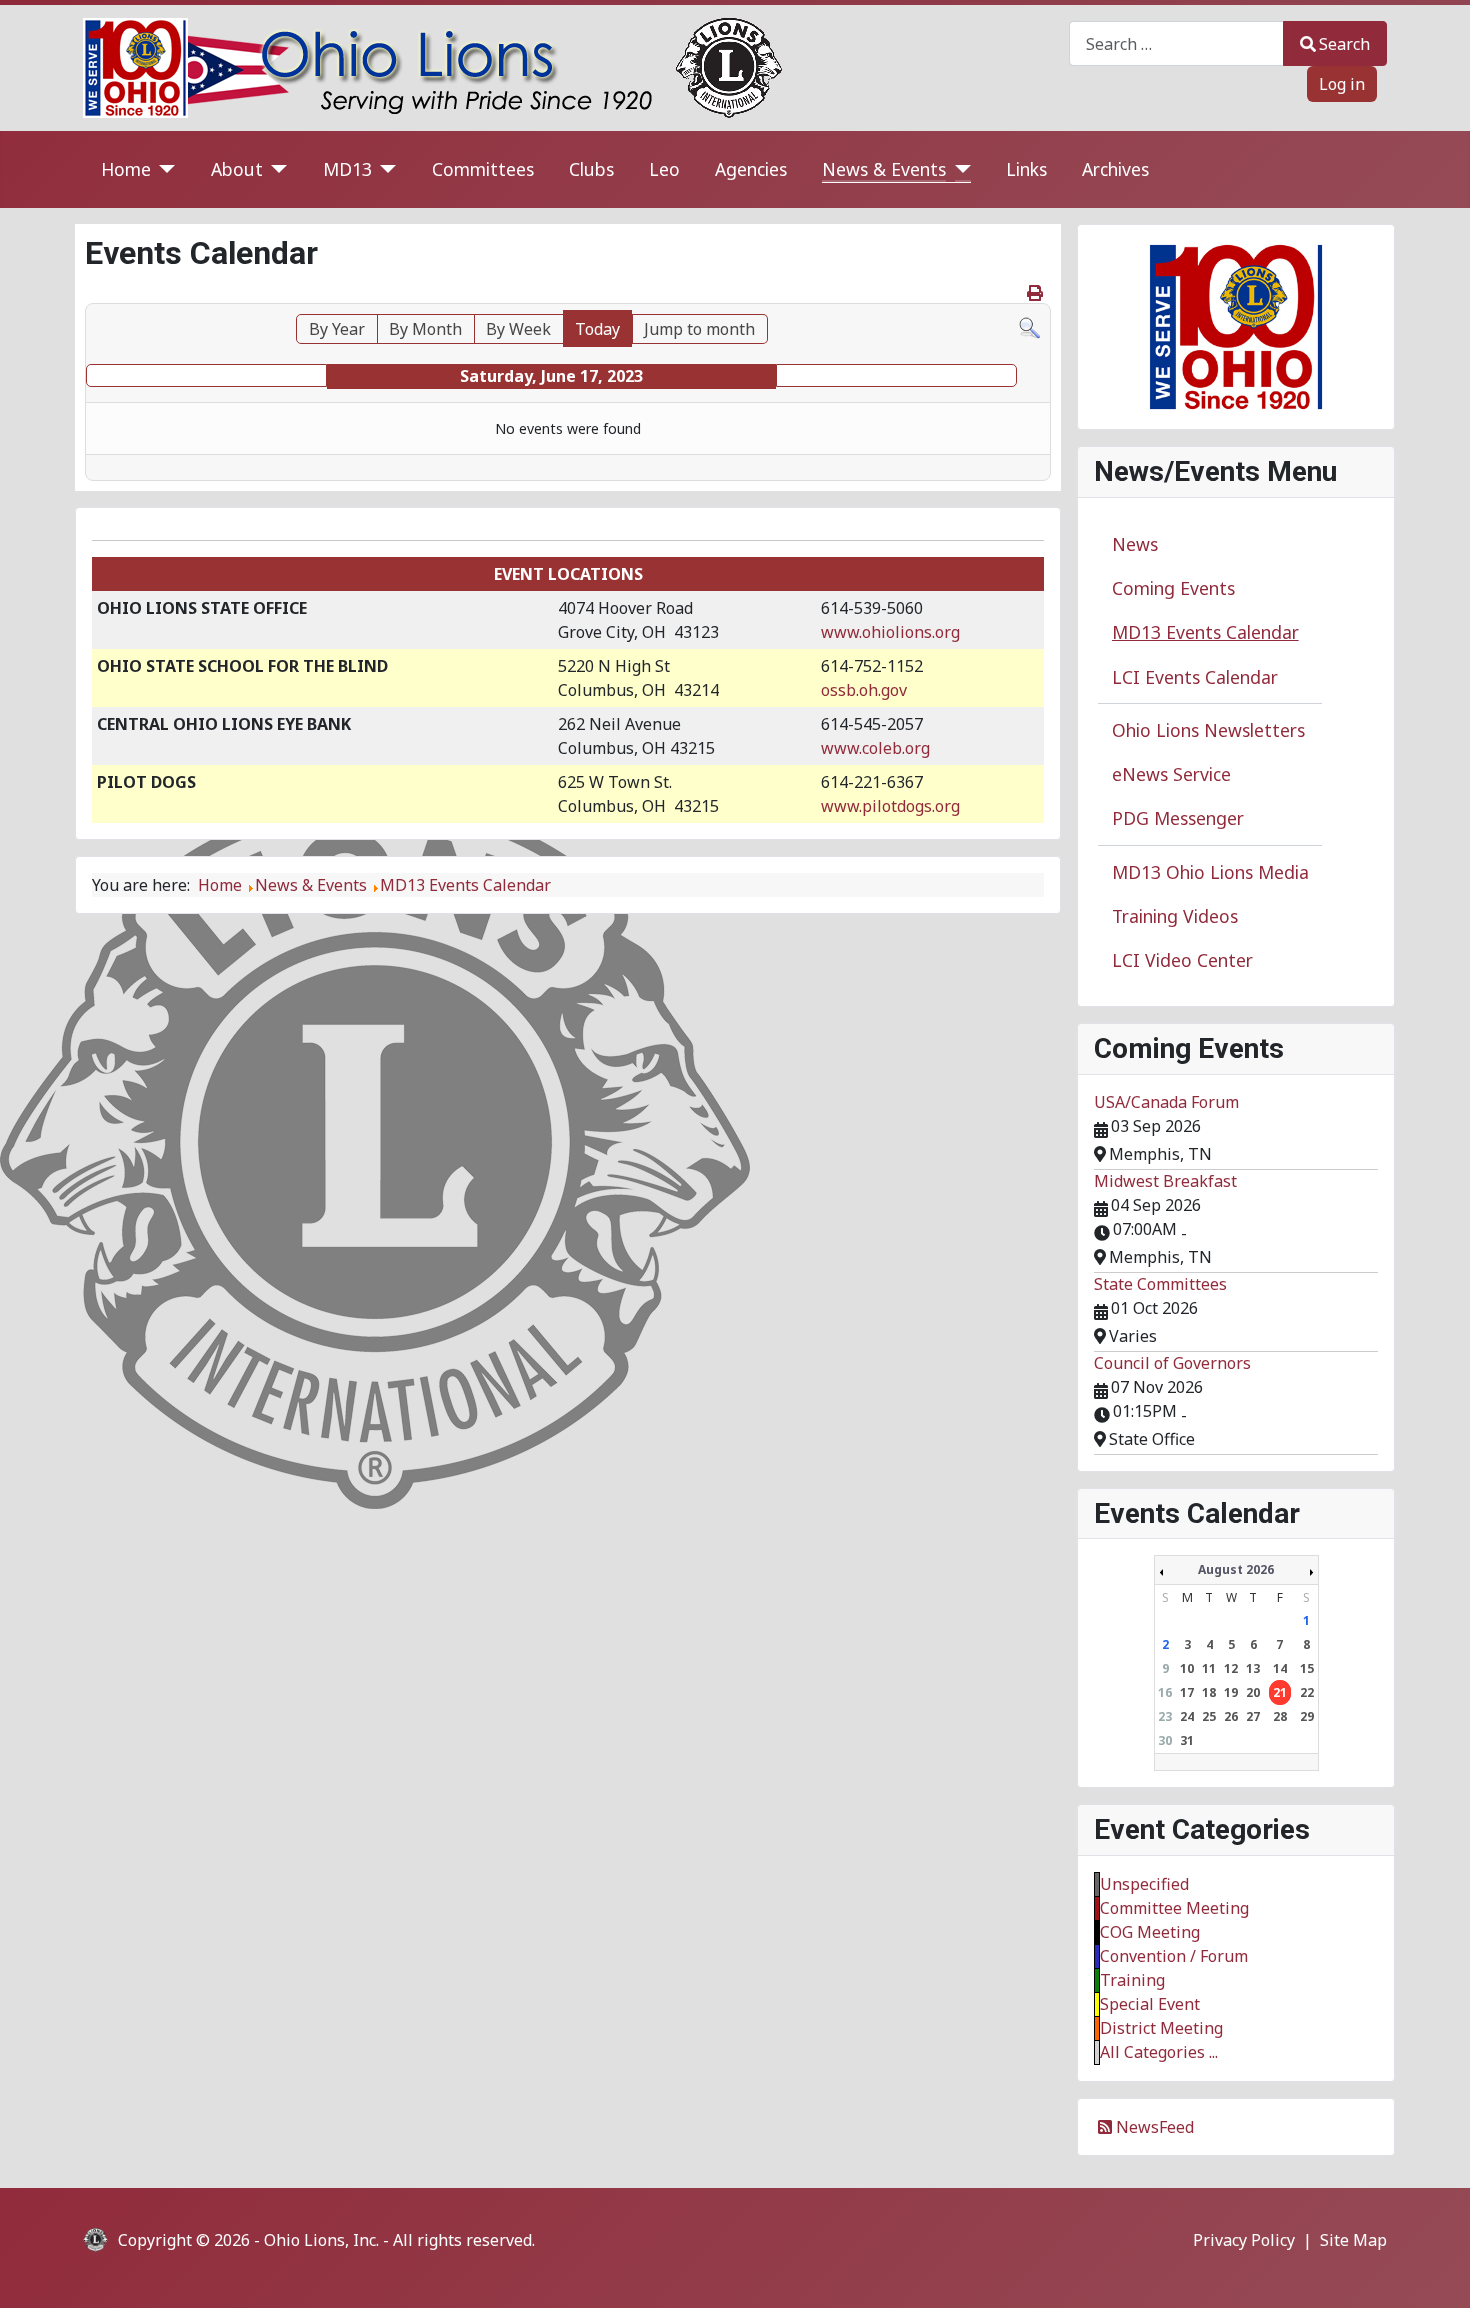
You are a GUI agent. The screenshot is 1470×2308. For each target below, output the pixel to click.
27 (1253, 1716)
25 (1209, 1716)
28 (1280, 1716)
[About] (275, 169)
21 (1280, 1692)
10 (1187, 1668)
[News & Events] (958, 169)
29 (1307, 1716)
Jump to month (699, 329)
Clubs (591, 169)
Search (1344, 44)
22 (1307, 1692)
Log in (1342, 84)
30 (1165, 1740)
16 (1165, 1692)
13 (1253, 1668)
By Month (425, 329)
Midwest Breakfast (1165, 1181)
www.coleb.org (875, 748)
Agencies (751, 169)
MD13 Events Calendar (1205, 632)
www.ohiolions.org (890, 632)
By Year (337, 329)
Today (597, 329)
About (237, 169)
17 (1187, 1692)
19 (1231, 1692)
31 (1187, 1740)
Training (1132, 1980)
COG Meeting (1150, 1932)
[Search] (1029, 326)
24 (1187, 1716)
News (1135, 544)
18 (1209, 1692)
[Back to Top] (1435, 2271)
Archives (1115, 169)
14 (1280, 1668)
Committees (483, 169)
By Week (518, 329)
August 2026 (1236, 1569)
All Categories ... (1159, 2052)
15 (1307, 1668)
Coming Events (1173, 588)
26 (1231, 1716)
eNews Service (1171, 774)
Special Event (1150, 2004)
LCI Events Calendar (1195, 677)
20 (1253, 1692)
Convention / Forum (1174, 1956)
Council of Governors (1172, 1363)
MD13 (347, 169)
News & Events (884, 169)
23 (1165, 1716)
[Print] (1036, 293)
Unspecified (1144, 1884)
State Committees (1160, 1284)
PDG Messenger (1178, 818)
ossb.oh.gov (864, 690)
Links (1026, 169)
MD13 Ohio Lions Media (1210, 872)
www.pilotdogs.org (890, 806)
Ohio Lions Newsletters (1208, 730)
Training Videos (1175, 916)
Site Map (1353, 2240)
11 (1209, 1668)
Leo (664, 169)
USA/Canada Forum (1166, 1102)
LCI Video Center (1182, 960)
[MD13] (384, 169)
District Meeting (1161, 2028)
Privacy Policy (1244, 2240)
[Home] (163, 169)
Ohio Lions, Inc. (321, 2240)
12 (1231, 1668)
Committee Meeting (1174, 1908)
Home (126, 169)
